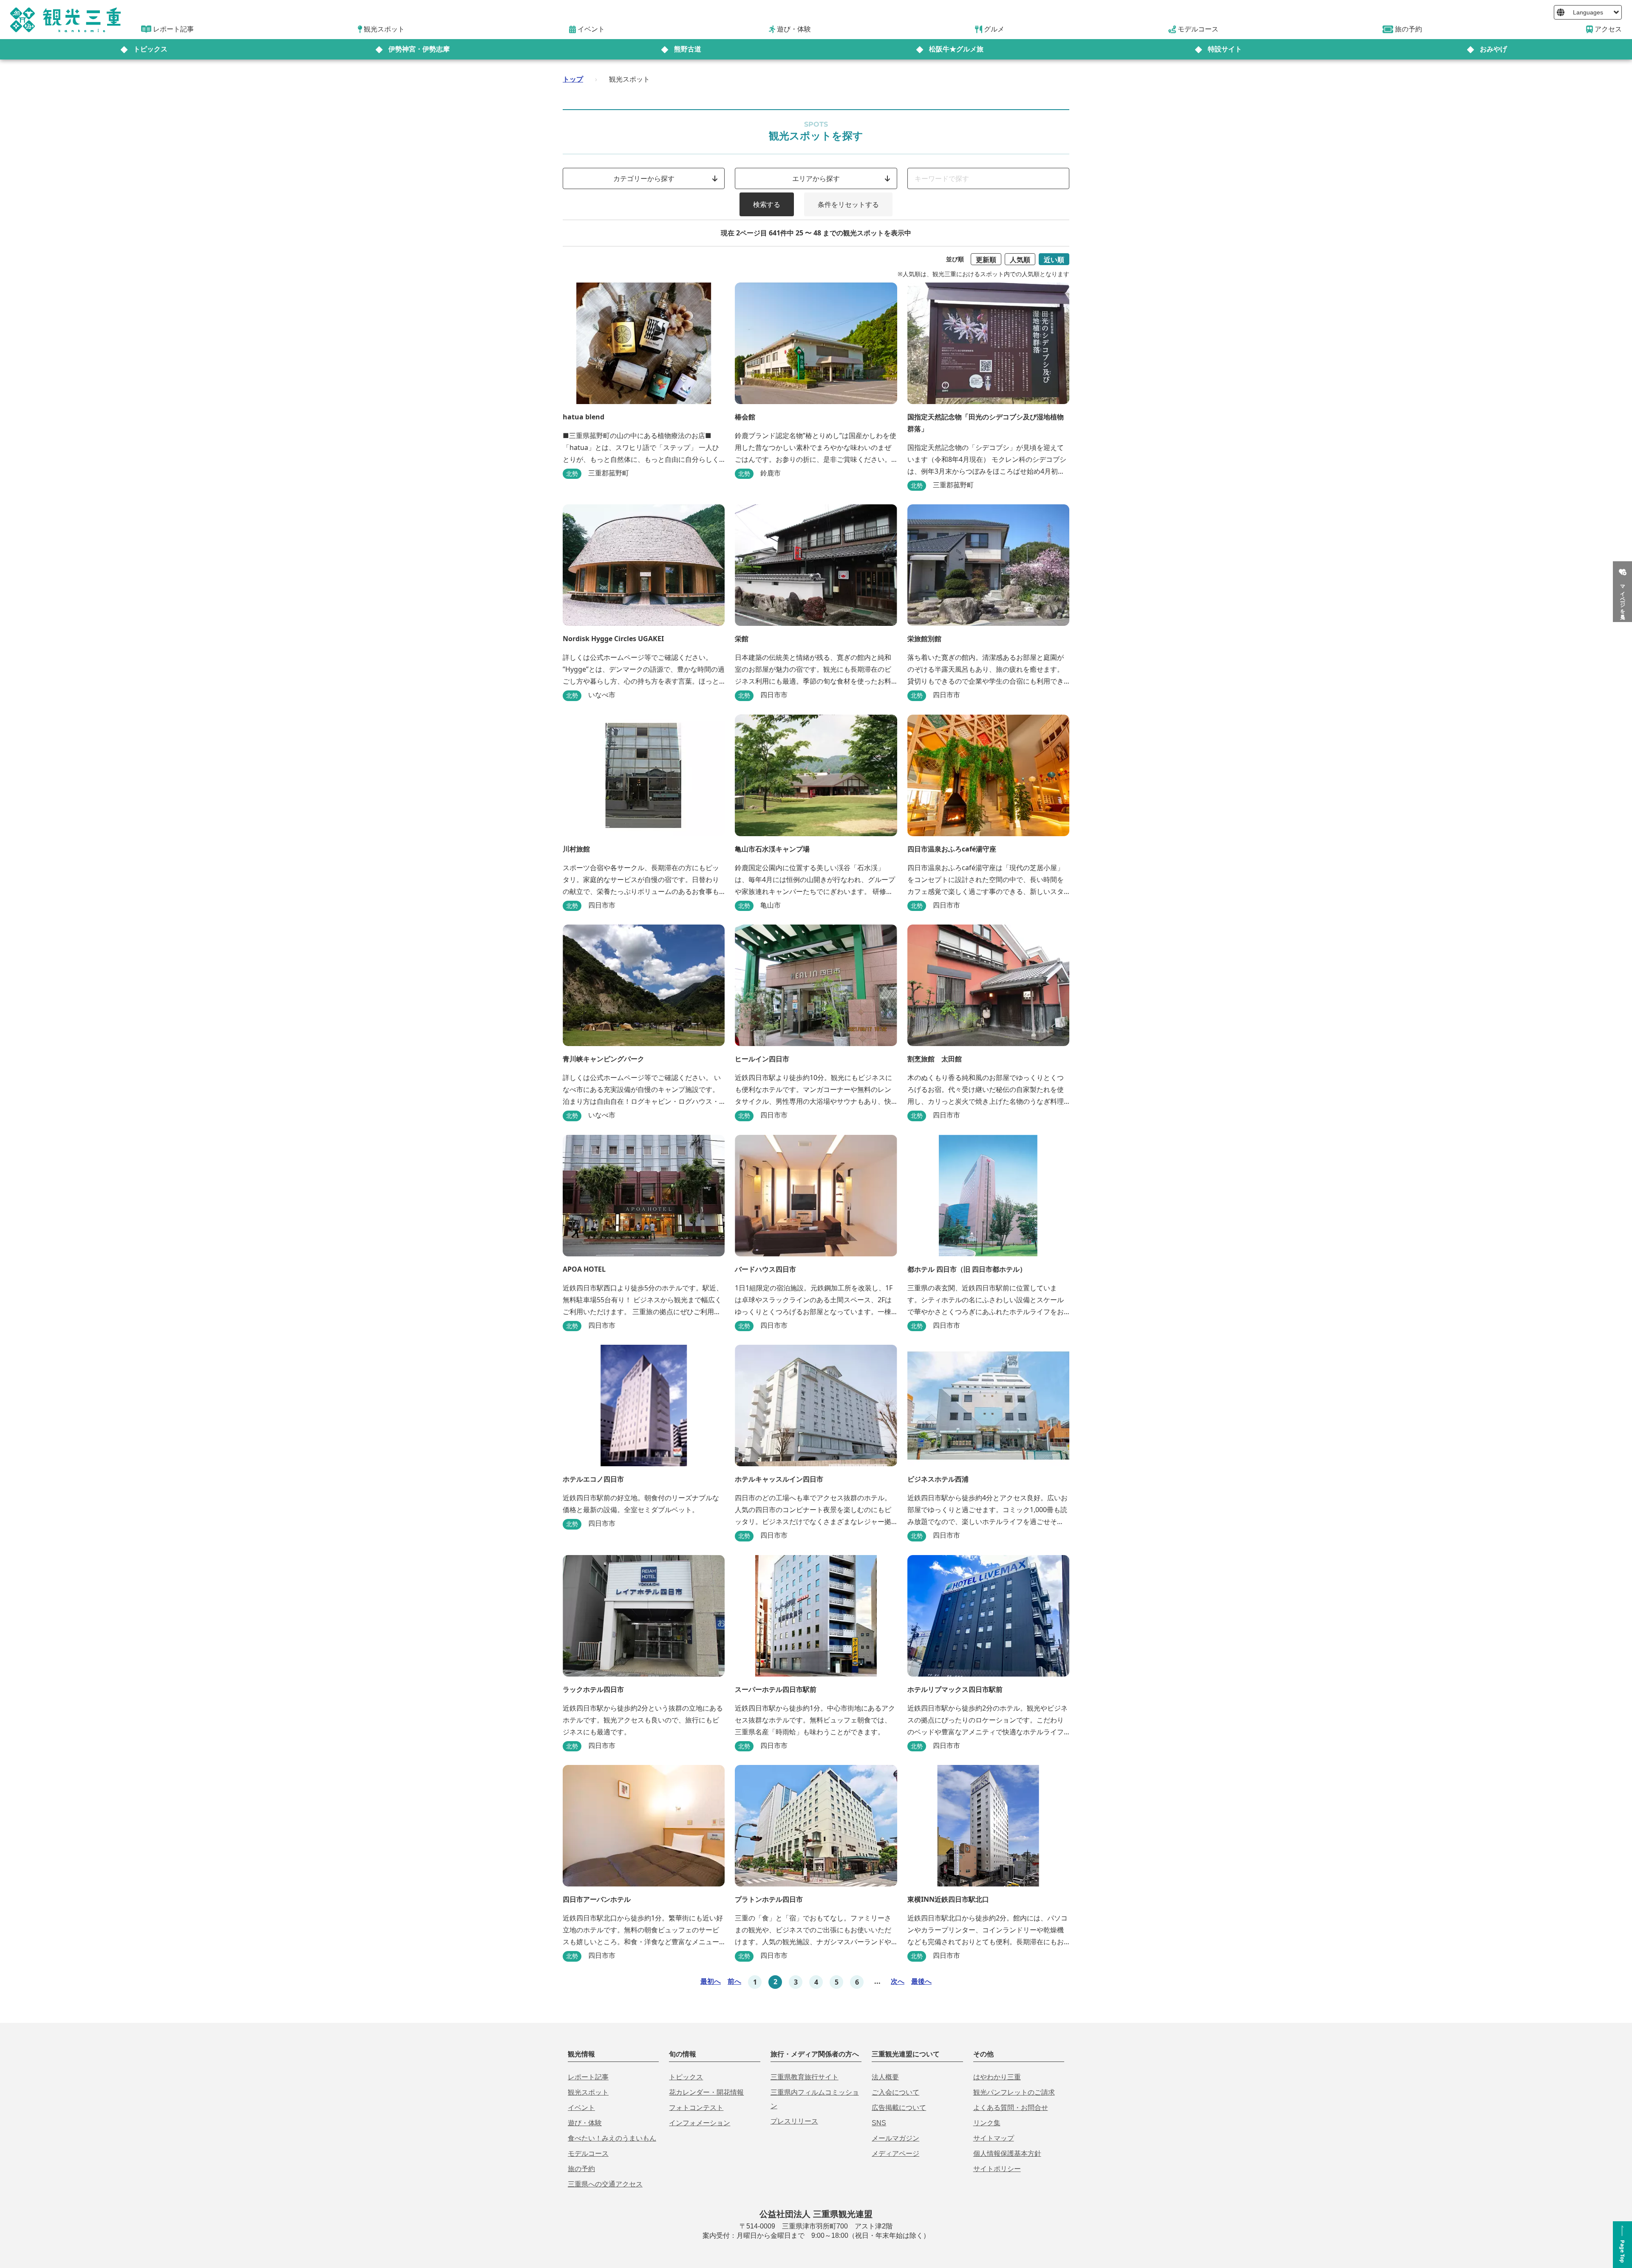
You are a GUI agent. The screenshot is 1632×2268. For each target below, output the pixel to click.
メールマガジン (895, 2138)
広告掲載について (899, 2108)
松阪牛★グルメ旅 (956, 49)
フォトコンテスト (696, 2108)
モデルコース (588, 2153)
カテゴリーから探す (644, 178)
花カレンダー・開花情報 (706, 2092)
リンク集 (987, 2123)
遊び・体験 (585, 2123)
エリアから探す (816, 178)
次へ (898, 1981)
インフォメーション (700, 2123)
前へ (734, 1981)
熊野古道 (688, 49)
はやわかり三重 (997, 2077)
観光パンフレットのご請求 (1014, 2092)
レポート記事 (588, 2077)
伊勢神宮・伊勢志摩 (419, 49)
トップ (573, 79)
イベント (581, 2108)
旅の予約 (581, 2169)
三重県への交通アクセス (605, 2184)
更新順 (986, 260)
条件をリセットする (848, 204)
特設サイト (1225, 49)
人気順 (1020, 260)
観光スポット (588, 2092)
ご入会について (895, 2092)
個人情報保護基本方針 (1007, 2153)
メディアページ (895, 2153)
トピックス (150, 49)
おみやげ (1493, 49)
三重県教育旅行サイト (805, 2077)
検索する (767, 204)
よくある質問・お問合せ (1011, 2108)
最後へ (921, 1981)
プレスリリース (794, 2121)
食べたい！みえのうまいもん (612, 2138)
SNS (879, 2123)
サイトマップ (994, 2138)
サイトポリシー (997, 2169)
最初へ (711, 1981)
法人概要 (885, 2077)
